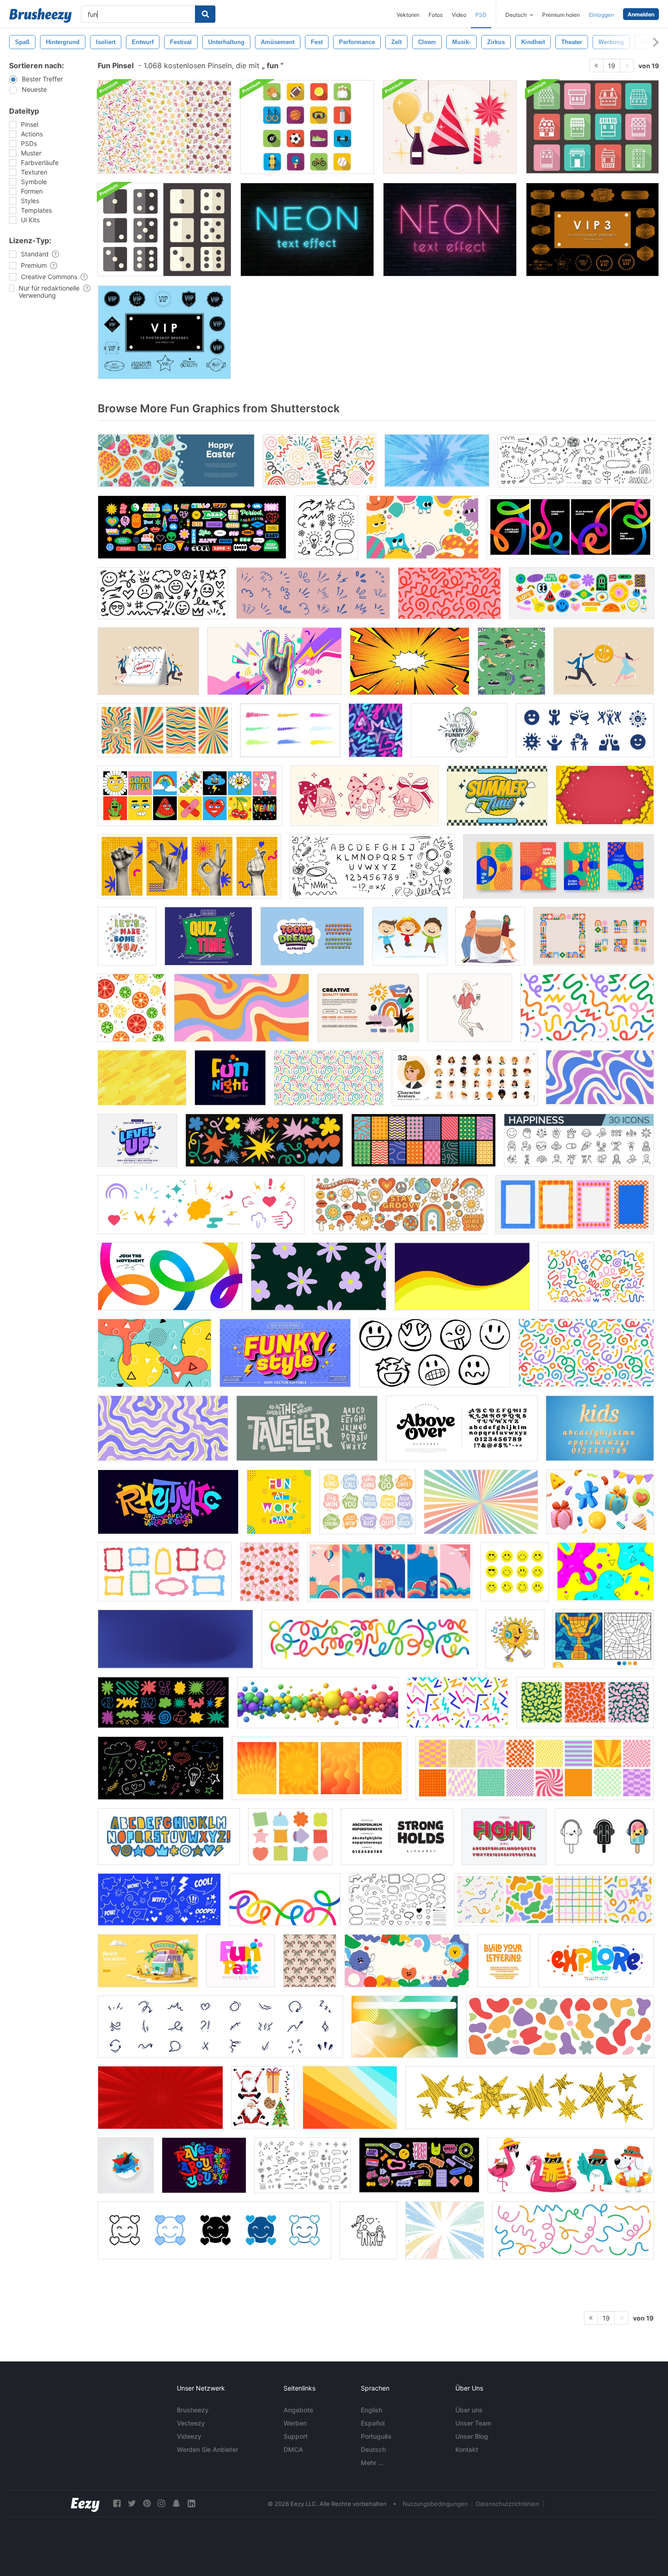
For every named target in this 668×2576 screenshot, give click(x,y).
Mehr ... (372, 2463)
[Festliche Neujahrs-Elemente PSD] (450, 127)
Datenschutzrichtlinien (508, 2504)
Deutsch (373, 2449)
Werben (295, 2423)
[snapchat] (176, 2503)
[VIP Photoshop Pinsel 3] (592, 230)
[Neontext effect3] (450, 230)
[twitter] (132, 2503)
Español (373, 2423)
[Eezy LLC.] (85, 2503)
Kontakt (467, 2449)
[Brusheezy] (40, 15)
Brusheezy (193, 2410)
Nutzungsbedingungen (435, 2504)
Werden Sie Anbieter (207, 2449)
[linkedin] (191, 2503)
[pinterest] (147, 2503)
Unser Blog (472, 2436)
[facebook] (117, 2503)
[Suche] (205, 14)
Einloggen (601, 15)
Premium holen (561, 15)
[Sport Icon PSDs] (307, 127)
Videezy (189, 2436)
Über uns (469, 2410)
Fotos (436, 15)
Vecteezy (191, 2423)
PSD (481, 15)
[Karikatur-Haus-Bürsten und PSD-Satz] (592, 127)
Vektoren (408, 15)
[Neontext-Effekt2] (307, 230)
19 (612, 66)
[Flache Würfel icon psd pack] (165, 230)
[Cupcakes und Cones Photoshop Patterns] (165, 127)
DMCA (293, 2449)
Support (296, 2436)
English (371, 2410)
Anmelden (641, 14)
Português (376, 2436)
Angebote (298, 2410)
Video (459, 15)
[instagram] (161, 2503)
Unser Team (473, 2423)
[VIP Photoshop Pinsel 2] (164, 332)
